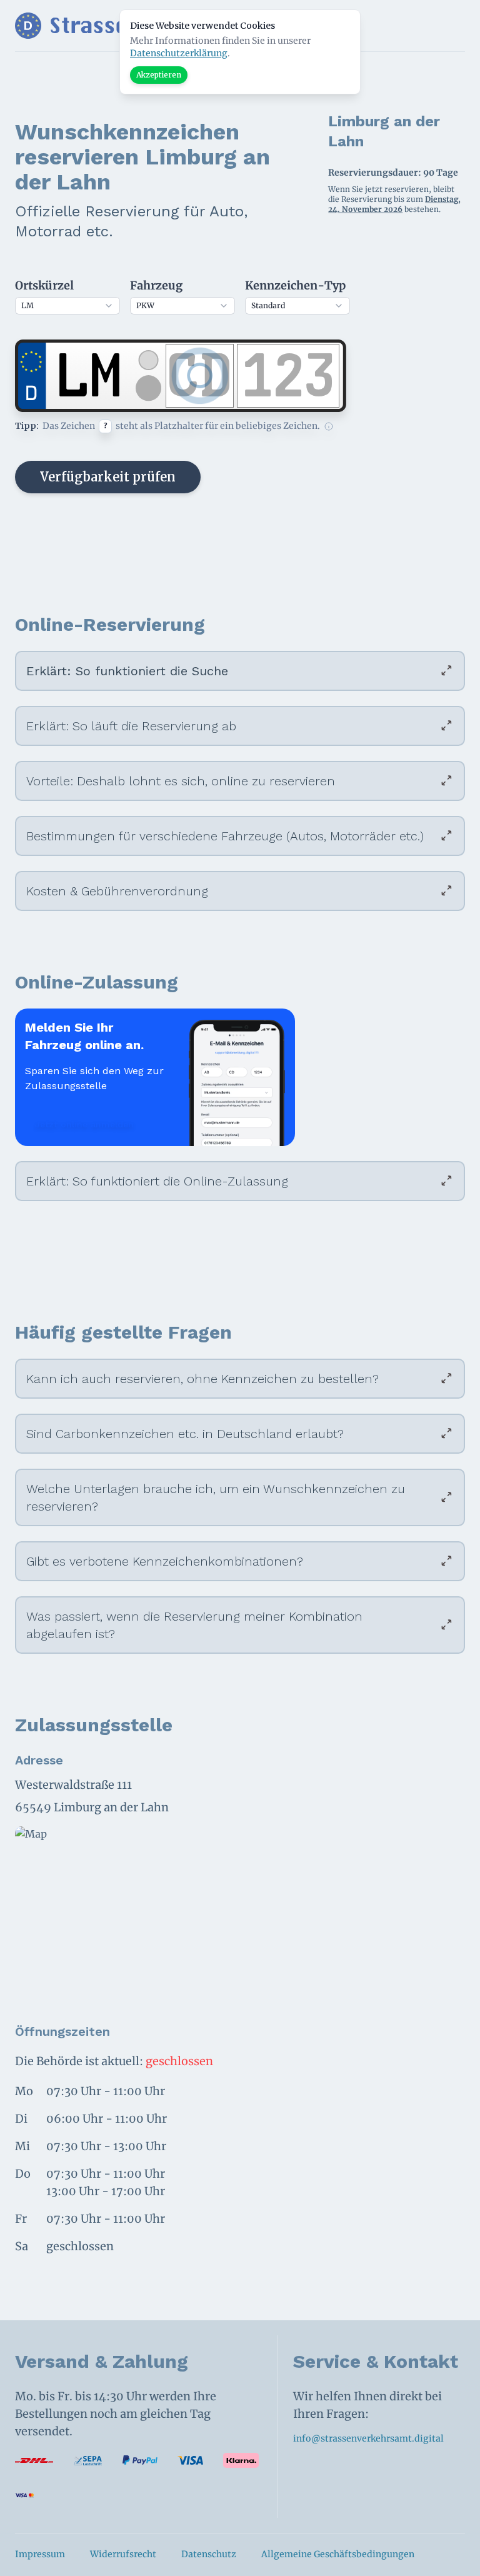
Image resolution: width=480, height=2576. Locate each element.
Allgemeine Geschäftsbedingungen (338, 2554)
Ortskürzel (44, 285)
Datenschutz (209, 2554)
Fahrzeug (156, 285)
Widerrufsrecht (123, 2554)
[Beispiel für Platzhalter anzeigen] (329, 426)
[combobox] (67, 306)
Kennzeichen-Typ (295, 285)
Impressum (40, 2554)
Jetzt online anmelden (84, 1124)
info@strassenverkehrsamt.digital (368, 2438)
